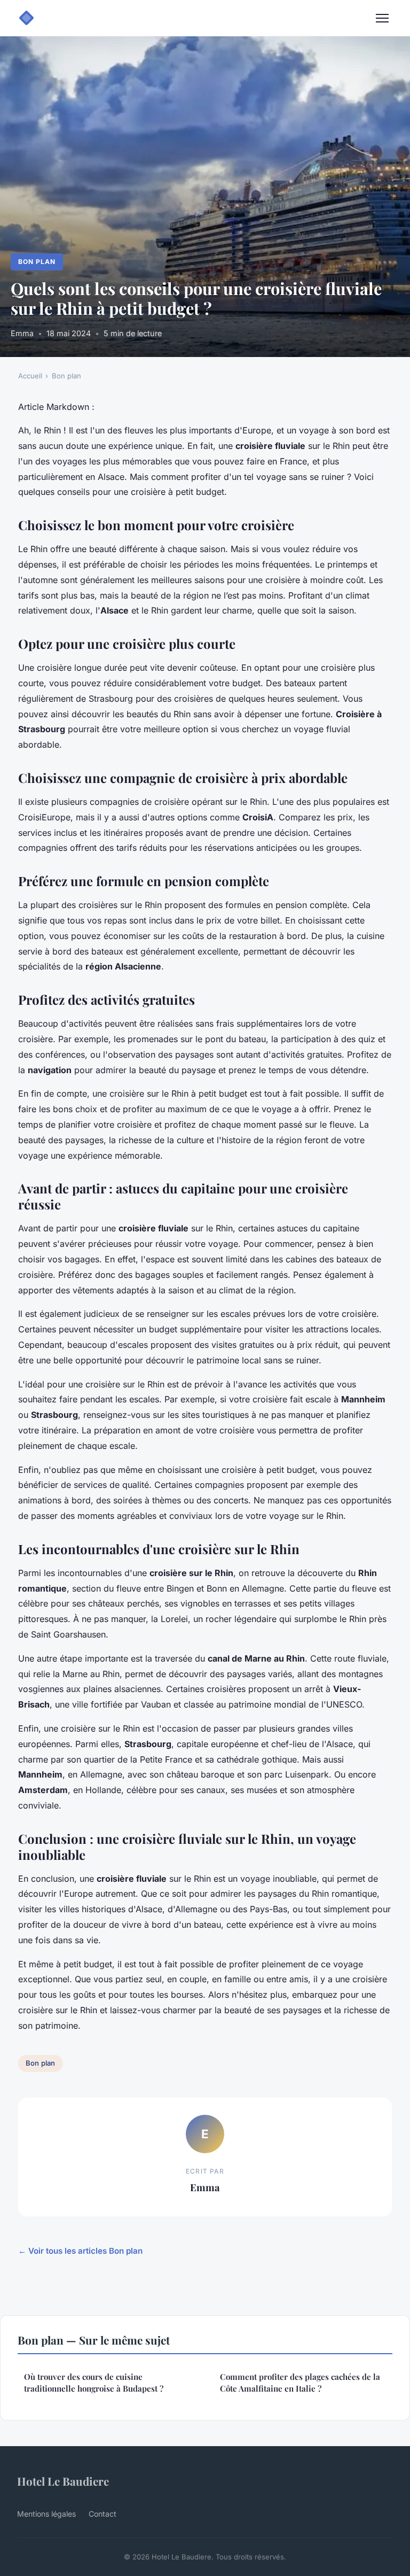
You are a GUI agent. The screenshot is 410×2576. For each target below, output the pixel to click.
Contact (102, 2514)
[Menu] (382, 18)
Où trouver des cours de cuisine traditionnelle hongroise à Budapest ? (94, 2382)
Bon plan (37, 262)
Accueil (30, 376)
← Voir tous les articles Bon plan (80, 2251)
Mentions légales (46, 2514)
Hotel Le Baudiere (63, 2481)
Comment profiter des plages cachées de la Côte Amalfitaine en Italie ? (300, 2382)
